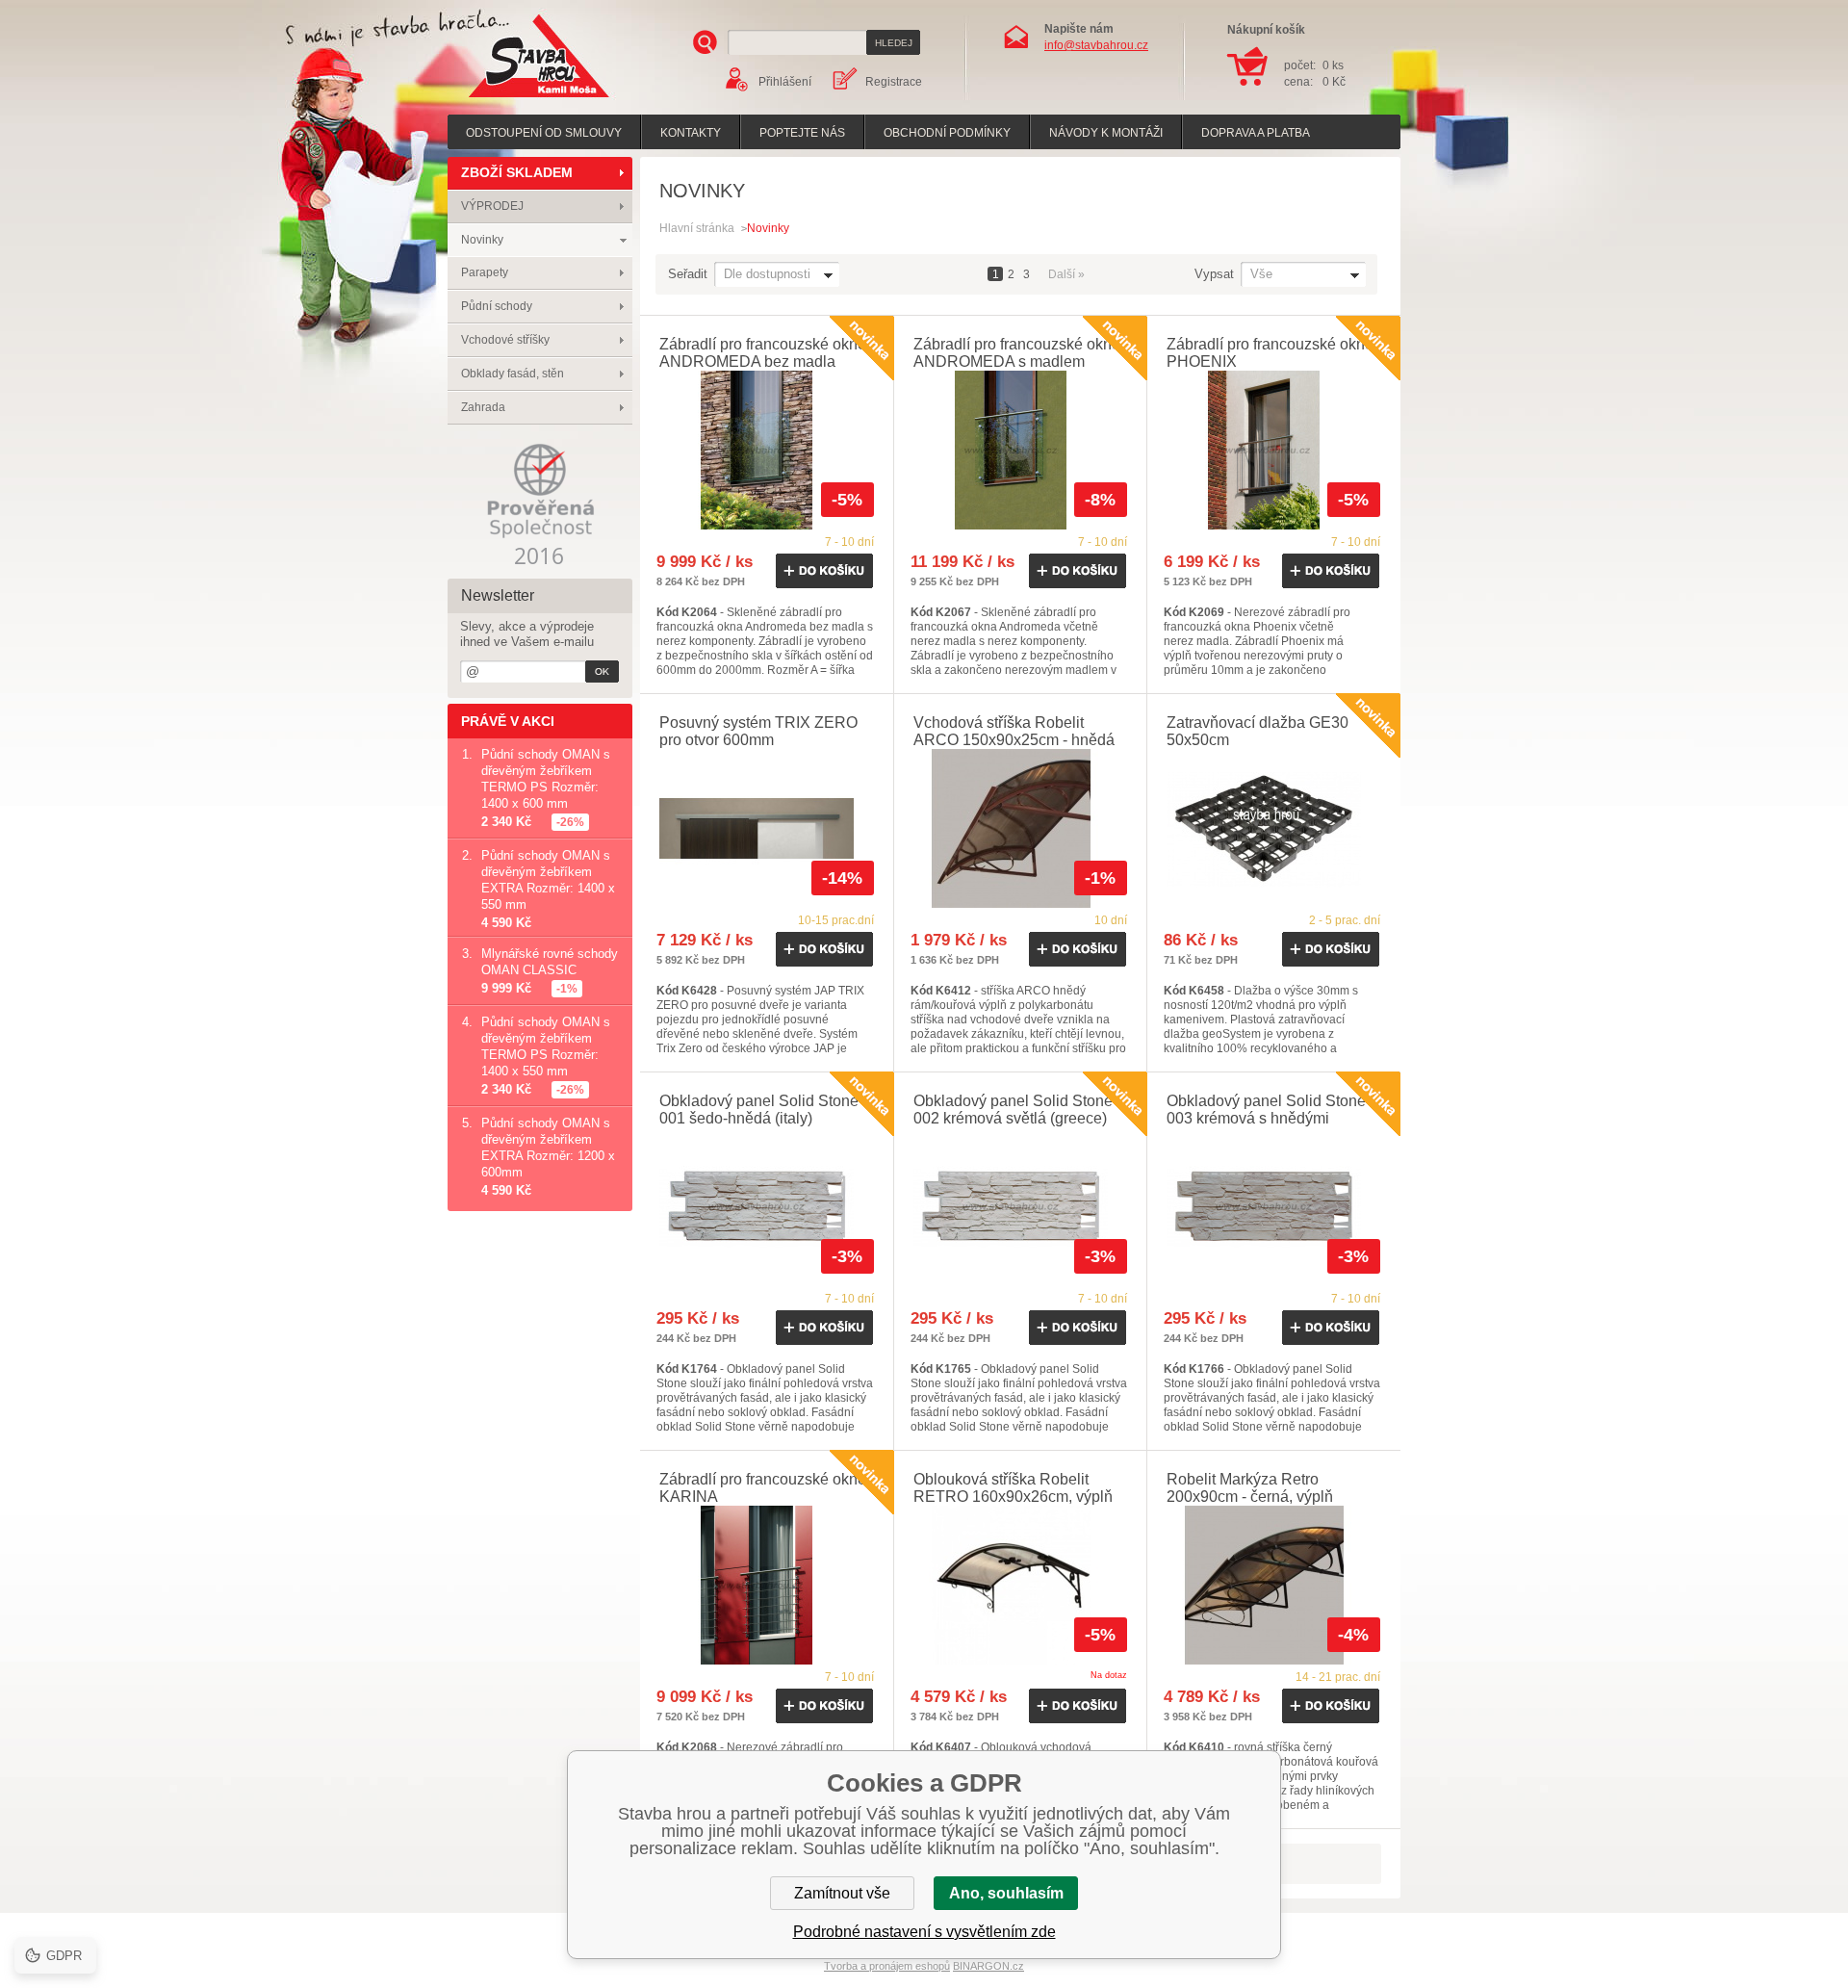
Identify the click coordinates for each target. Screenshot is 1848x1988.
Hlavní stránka (697, 228)
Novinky (482, 240)
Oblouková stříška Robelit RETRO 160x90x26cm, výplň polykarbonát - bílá (1013, 1497)
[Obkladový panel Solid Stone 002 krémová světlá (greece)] (1020, 1207)
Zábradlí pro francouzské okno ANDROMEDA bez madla (763, 353)
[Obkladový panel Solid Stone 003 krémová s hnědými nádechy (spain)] (1273, 1207)
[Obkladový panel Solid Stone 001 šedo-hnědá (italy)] (767, 1207)
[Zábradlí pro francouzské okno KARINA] (767, 1585)
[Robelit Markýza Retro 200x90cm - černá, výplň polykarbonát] (1273, 1585)
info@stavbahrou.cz (1096, 45)
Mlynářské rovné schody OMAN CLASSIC (550, 962)
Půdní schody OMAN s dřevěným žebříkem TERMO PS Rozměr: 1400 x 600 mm (546, 779)
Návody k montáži (1106, 133)
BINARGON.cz (988, 1966)
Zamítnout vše (842, 1893)
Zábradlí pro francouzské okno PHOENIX (1270, 353)
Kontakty (691, 133)
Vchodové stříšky (505, 340)
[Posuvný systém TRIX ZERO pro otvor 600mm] (767, 828)
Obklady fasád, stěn (513, 374)
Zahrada (483, 407)
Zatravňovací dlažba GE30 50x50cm (1258, 731)
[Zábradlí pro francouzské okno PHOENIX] (1273, 450)
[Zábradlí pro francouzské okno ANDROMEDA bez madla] (767, 450)
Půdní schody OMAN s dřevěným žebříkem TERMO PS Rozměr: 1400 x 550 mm (546, 1046)
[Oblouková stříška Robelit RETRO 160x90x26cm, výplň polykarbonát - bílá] (1020, 1585)
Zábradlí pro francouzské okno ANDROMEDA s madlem (1017, 353)
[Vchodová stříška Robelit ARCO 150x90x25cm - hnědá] (1020, 828)
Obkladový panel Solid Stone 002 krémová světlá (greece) (1013, 1110)
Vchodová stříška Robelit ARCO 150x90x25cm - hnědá (1014, 731)
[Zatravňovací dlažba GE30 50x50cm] (1273, 828)
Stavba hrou (509, 100)
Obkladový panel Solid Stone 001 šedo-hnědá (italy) (759, 1110)
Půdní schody (497, 306)
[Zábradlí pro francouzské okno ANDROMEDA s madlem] (1020, 450)
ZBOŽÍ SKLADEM (517, 172)
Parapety (485, 272)
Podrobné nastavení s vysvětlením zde (924, 1932)
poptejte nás (802, 133)
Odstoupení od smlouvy (544, 133)
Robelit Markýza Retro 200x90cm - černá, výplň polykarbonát (1250, 1497)
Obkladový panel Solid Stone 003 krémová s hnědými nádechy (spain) (1266, 1118)
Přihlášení (785, 82)
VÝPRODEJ (492, 206)
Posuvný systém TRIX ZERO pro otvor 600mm (758, 731)
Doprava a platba (1256, 133)
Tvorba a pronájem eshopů (887, 1966)
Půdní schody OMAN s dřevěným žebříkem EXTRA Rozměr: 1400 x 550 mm (548, 880)
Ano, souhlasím (1006, 1893)
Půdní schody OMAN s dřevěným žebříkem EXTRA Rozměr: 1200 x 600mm (548, 1148)
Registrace (894, 82)
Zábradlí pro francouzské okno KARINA (763, 1488)
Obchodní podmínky (947, 133)
